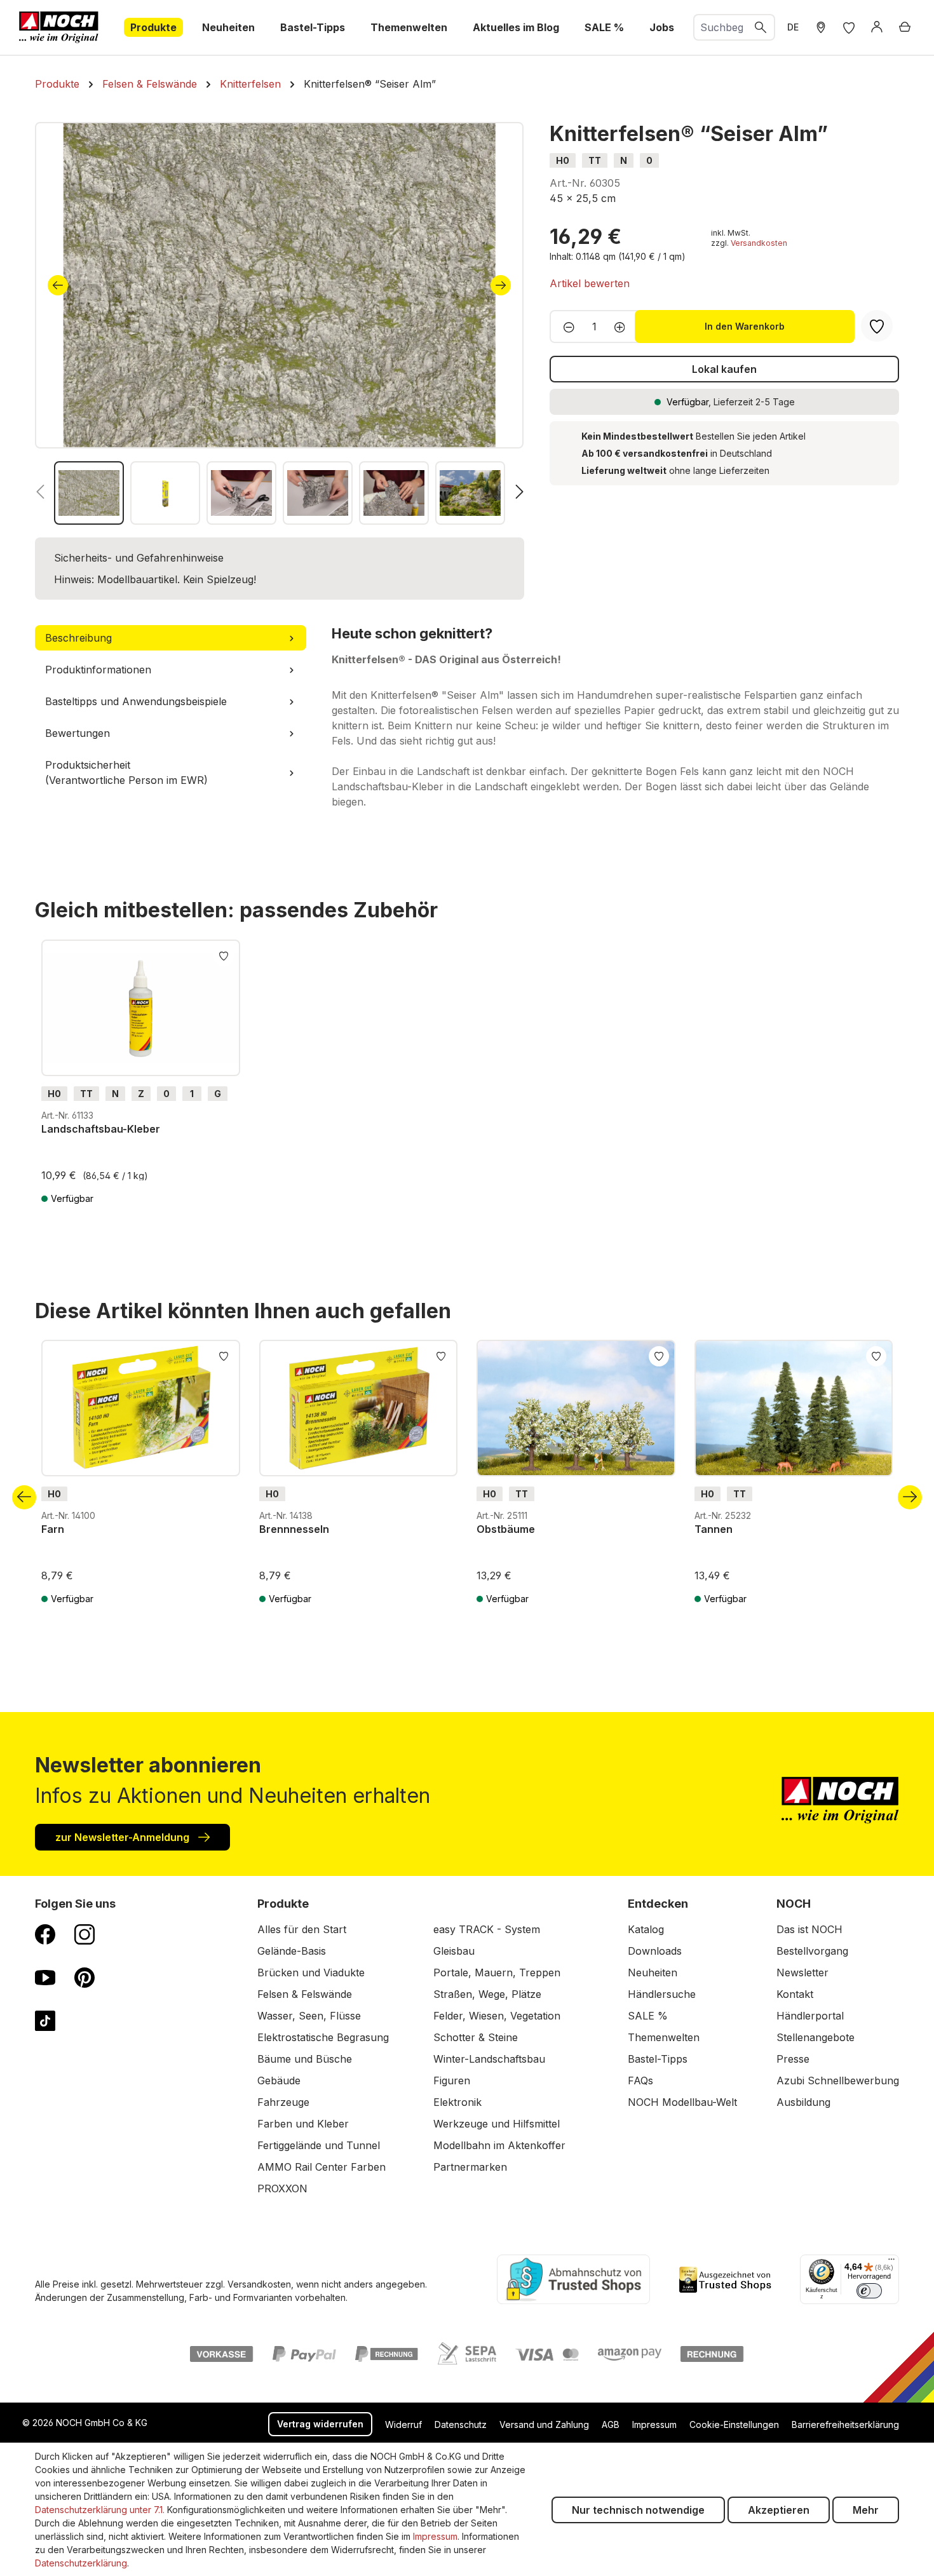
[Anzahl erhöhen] (624, 327)
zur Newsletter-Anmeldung (124, 1837)
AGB (611, 2424)
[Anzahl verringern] (565, 327)
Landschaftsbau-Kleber (101, 1129)
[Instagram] (85, 1934)
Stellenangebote (816, 2037)
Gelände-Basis (292, 1951)
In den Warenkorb (745, 326)
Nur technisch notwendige (638, 2510)
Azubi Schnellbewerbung (838, 2080)
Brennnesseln (294, 1529)
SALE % (648, 2016)
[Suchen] (761, 27)
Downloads (655, 1951)
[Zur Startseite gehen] (59, 27)
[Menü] (891, 2262)
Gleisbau (454, 1951)
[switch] (869, 2291)
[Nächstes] (501, 285)
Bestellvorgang (812, 1951)
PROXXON (282, 2188)
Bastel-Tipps (658, 2059)
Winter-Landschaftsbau (489, 2059)
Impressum (654, 2424)
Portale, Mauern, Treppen (497, 1972)
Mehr (866, 2510)
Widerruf (403, 2424)
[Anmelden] (877, 27)
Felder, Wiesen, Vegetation (497, 2016)
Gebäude (279, 2080)
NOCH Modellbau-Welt (682, 2102)
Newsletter (802, 1972)
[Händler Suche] (821, 27)
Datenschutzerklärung (81, 2563)
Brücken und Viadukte (311, 1972)
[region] (280, 323)
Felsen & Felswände (305, 1994)
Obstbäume (506, 1529)
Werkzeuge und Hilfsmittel (497, 2124)
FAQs (640, 2080)
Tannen (714, 1529)
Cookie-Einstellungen (734, 2424)
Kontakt (795, 1994)
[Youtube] (45, 1977)
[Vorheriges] (58, 285)
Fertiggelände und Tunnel (319, 2145)
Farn (53, 1529)
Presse (793, 2059)
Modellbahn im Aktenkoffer (499, 2145)
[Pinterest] (85, 1977)
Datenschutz (461, 2424)
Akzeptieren (779, 2510)
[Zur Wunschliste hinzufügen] (224, 955)
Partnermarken (470, 2167)
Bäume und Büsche (305, 2059)
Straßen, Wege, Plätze (487, 1994)
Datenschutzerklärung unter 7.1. (100, 2510)
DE (793, 27)
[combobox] (721, 27)
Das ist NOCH (809, 1929)
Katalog (646, 1929)
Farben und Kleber (303, 2124)
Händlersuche (662, 1994)
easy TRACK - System (487, 1929)
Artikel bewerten (590, 283)
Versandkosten (759, 243)
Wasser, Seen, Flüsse (309, 2016)
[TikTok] (45, 2020)
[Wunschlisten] (849, 27)
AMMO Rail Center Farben (321, 2167)
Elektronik (457, 2102)
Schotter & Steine (476, 2037)
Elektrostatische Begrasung (323, 2037)
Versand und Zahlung (544, 2424)
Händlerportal (810, 2016)
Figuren (452, 2080)
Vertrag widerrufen (320, 2424)
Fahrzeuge (283, 2102)
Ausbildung (803, 2102)
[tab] (171, 638)
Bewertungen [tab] (78, 733)
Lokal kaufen (724, 369)
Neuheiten (653, 1972)
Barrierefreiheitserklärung (845, 2424)
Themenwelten (664, 2037)
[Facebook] (45, 1934)
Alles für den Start (302, 1929)
